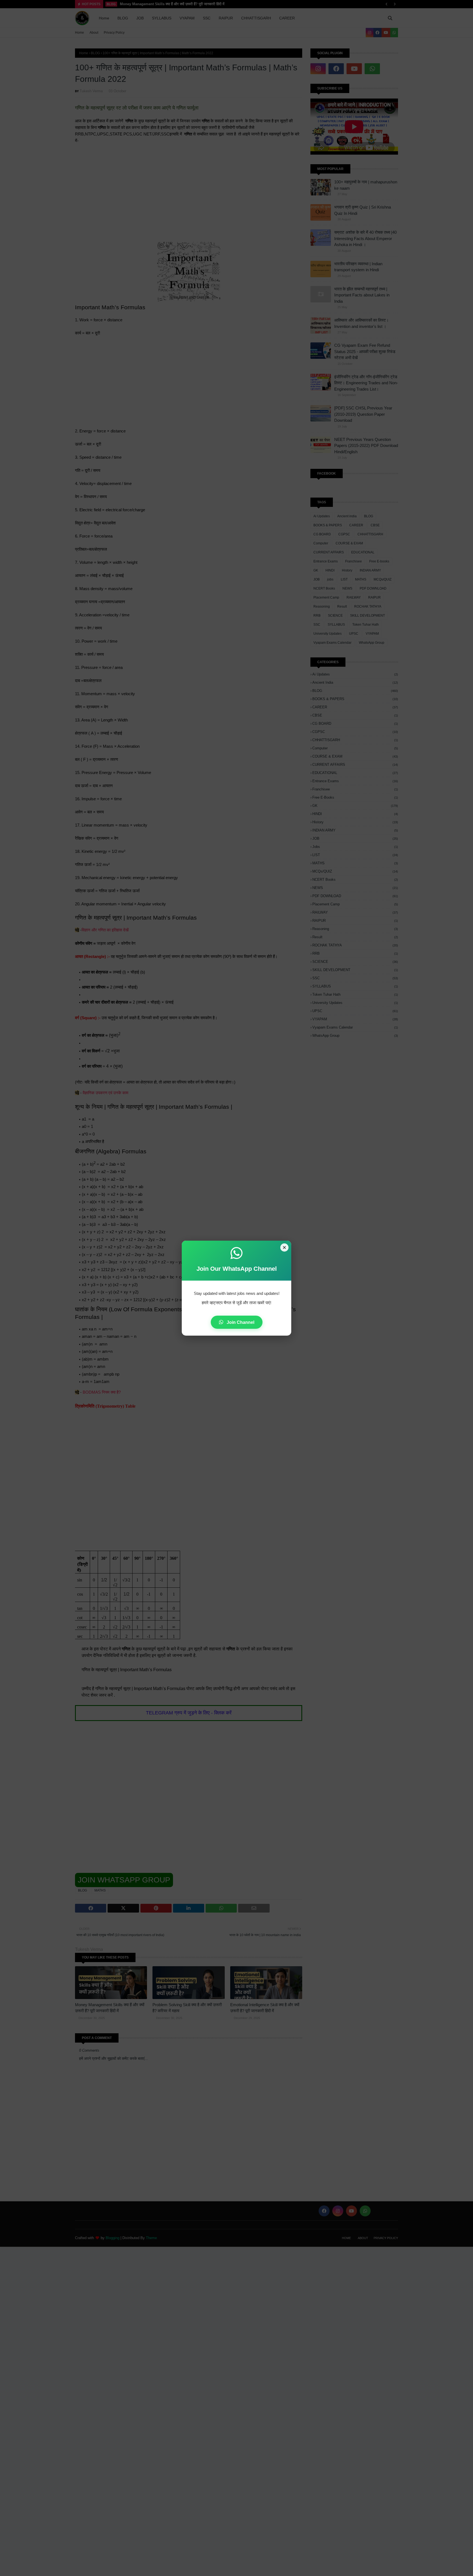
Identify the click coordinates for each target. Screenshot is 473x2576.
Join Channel (240, 1322)
